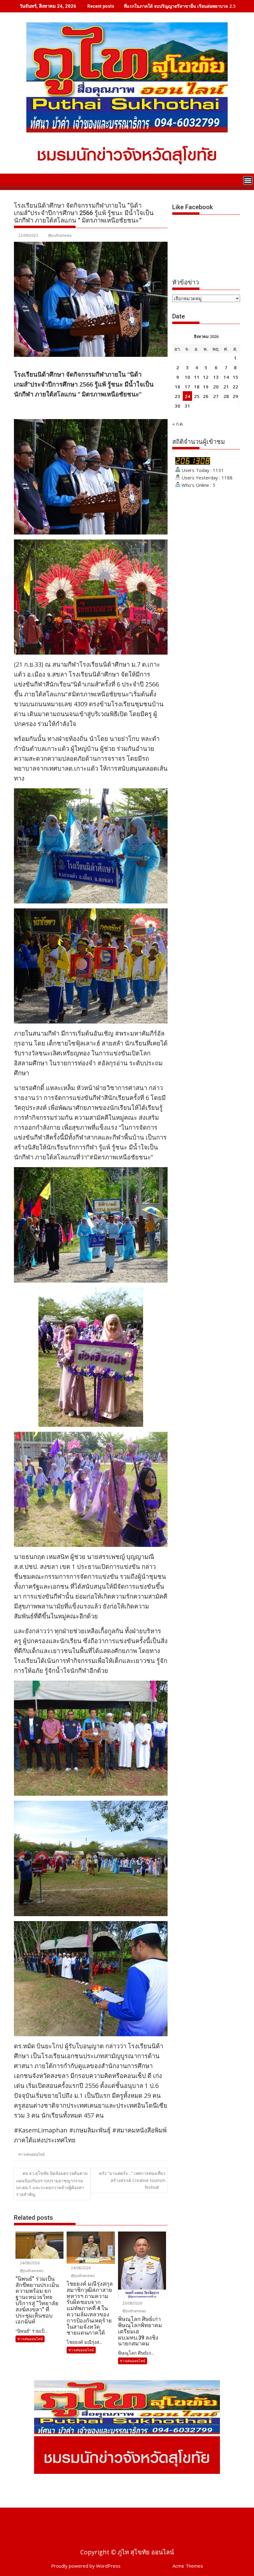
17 (187, 387)
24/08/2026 (29, 2263)
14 (226, 377)
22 (235, 387)
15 (235, 377)
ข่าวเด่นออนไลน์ (31, 2154)
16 (177, 387)
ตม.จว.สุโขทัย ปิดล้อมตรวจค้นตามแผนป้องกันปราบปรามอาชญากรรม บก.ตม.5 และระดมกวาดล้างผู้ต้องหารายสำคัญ (52, 2184)
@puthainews (60, 235)
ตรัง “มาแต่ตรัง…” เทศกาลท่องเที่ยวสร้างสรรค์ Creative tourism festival (132, 2180)
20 (216, 387)
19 (206, 387)
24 (187, 396)
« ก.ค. (178, 424)
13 (216, 377)
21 (226, 387)
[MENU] (248, 180)
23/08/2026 (132, 2303)
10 (187, 377)
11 (197, 377)
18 (197, 387)
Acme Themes (188, 2566)
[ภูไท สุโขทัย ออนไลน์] (20, 180)
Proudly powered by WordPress (86, 2566)
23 (177, 396)
